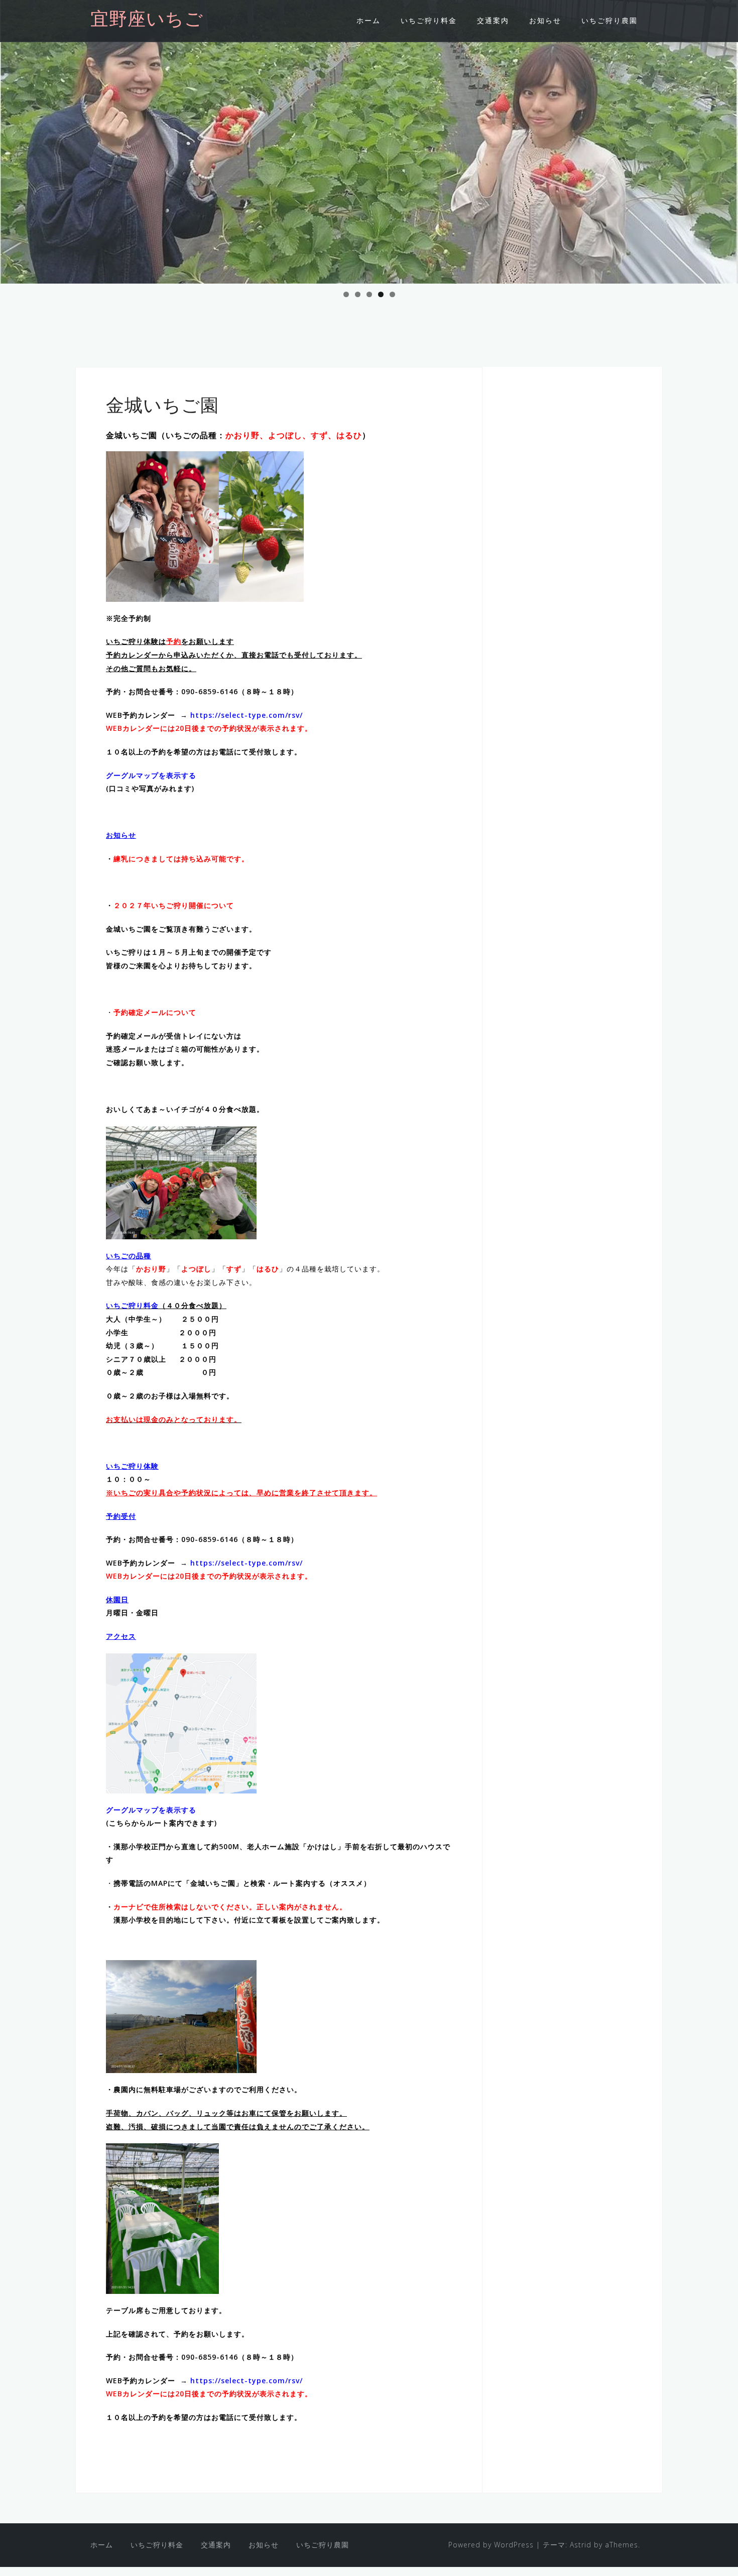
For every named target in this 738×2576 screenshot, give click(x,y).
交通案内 (493, 20)
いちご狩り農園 (609, 20)
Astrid (581, 2545)
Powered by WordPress (491, 2545)
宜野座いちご (147, 21)
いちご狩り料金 (429, 20)
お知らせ (545, 20)
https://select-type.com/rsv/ (247, 715)
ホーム (368, 20)
